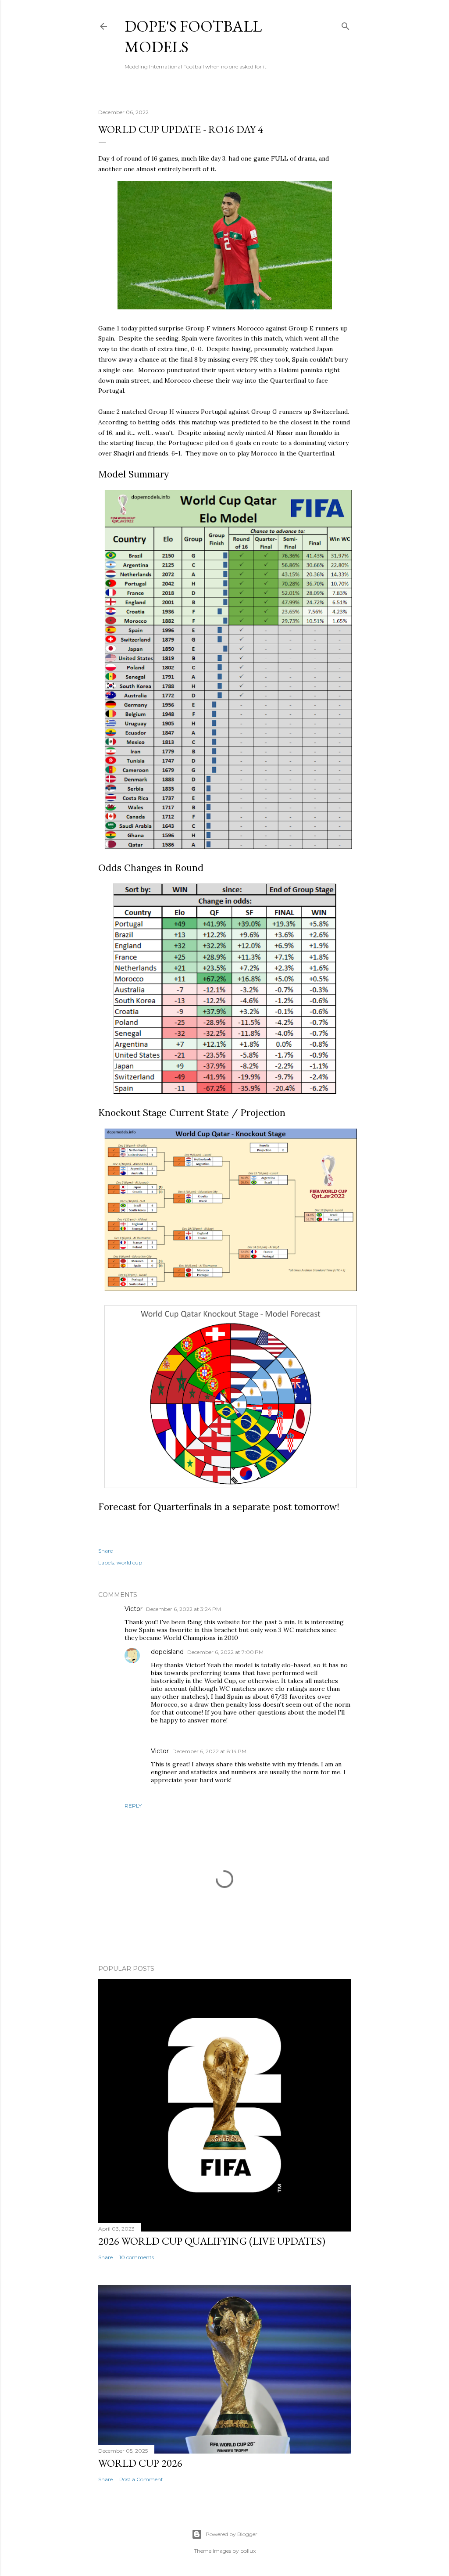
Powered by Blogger (232, 2534)
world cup (129, 1562)
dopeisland (167, 1652)
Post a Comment (141, 2479)
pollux (248, 2551)
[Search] (346, 24)
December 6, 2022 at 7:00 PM (225, 1652)
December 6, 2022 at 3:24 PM (184, 1609)
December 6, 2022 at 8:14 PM (209, 1751)
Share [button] (105, 1551)
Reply (133, 1806)
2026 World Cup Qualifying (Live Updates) (212, 2241)
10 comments (137, 2257)
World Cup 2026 (140, 2463)
